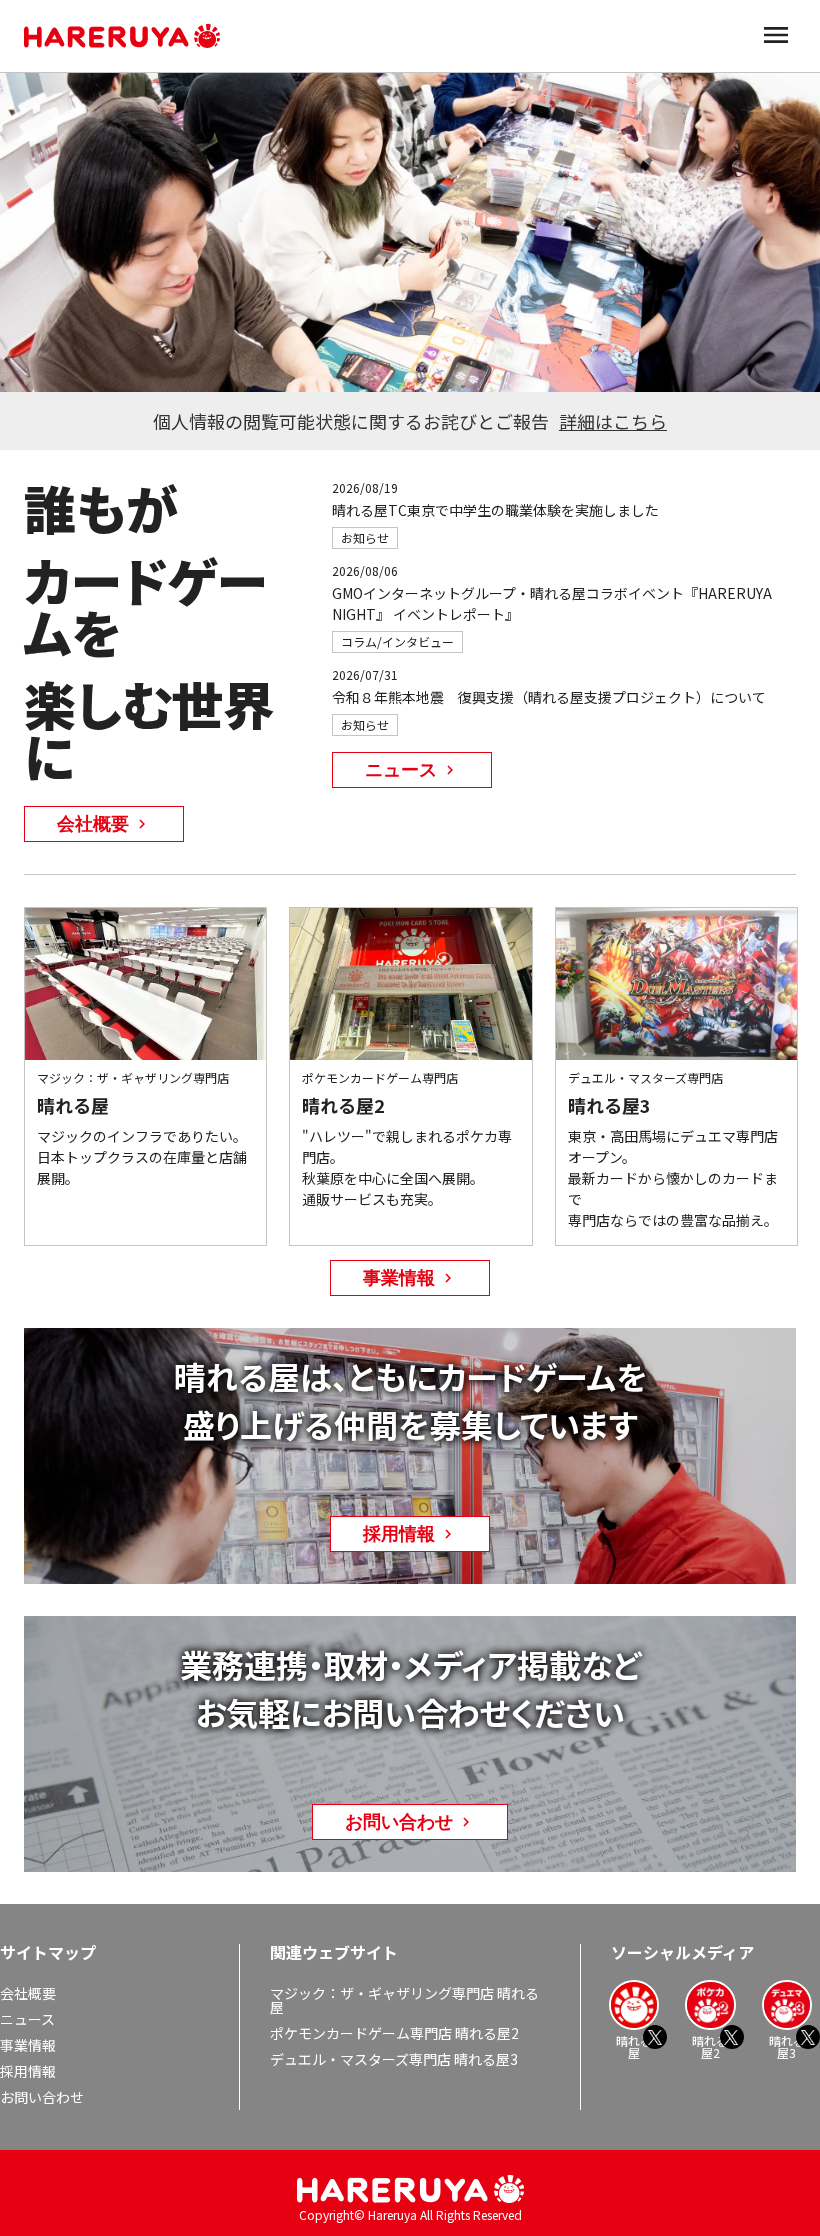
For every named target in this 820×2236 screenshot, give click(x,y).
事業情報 (28, 2045)
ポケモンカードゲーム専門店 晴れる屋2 (394, 2033)
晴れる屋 (634, 2045)
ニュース (27, 2019)
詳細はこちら (613, 421)
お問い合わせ (42, 2097)
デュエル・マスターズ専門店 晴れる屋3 (394, 2059)
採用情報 (28, 2071)
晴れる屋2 (710, 2045)
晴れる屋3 (787, 2045)
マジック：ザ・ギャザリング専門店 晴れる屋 (404, 2000)
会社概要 (28, 1993)
